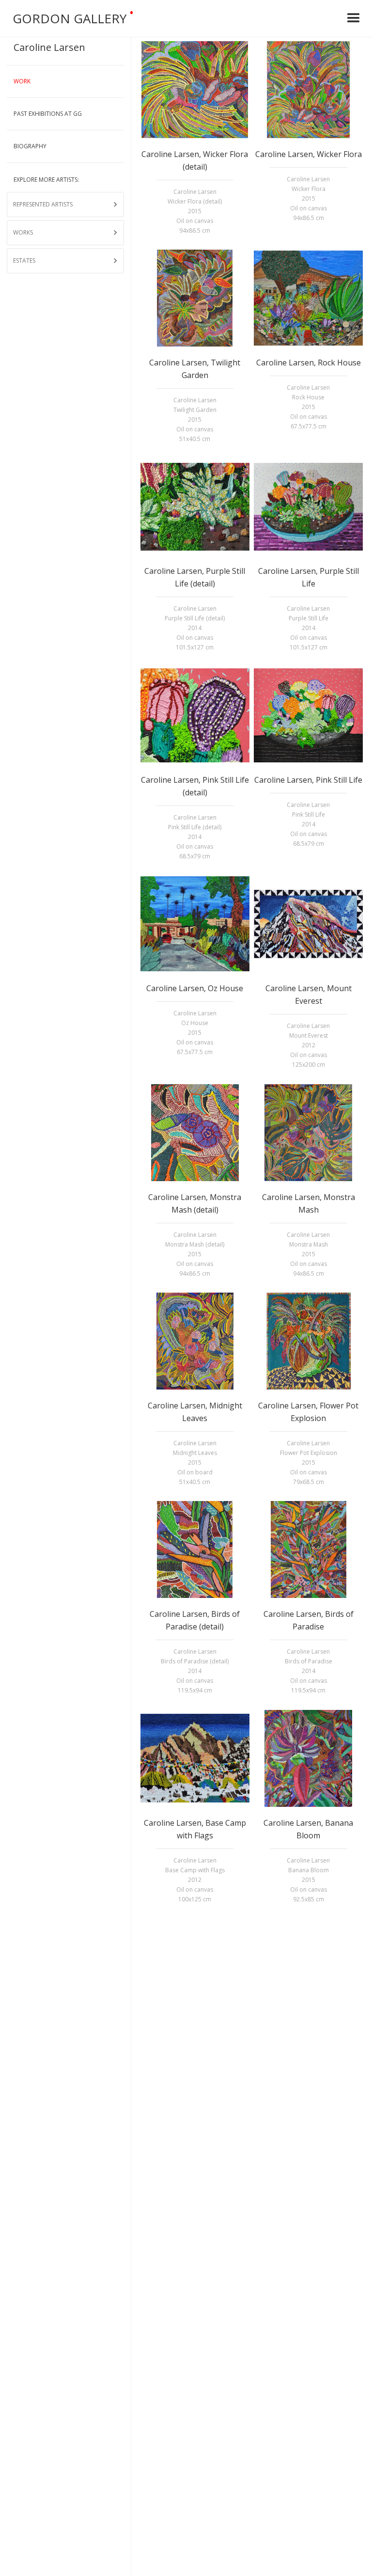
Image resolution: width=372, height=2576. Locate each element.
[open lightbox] (195, 90)
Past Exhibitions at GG (48, 114)
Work (22, 81)
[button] (354, 18)
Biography (30, 146)
